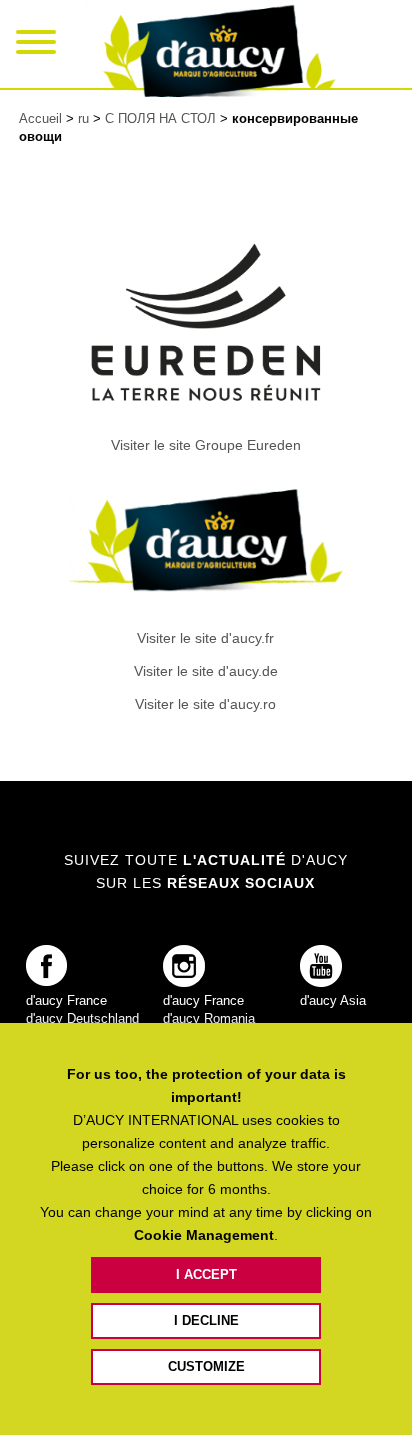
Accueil (40, 118)
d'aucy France (66, 1000)
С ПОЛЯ (160, 118)
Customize (206, 1366)
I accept (206, 1274)
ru (85, 118)
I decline (206, 1320)
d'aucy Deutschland (82, 1018)
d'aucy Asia (333, 1000)
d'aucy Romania (209, 1018)
